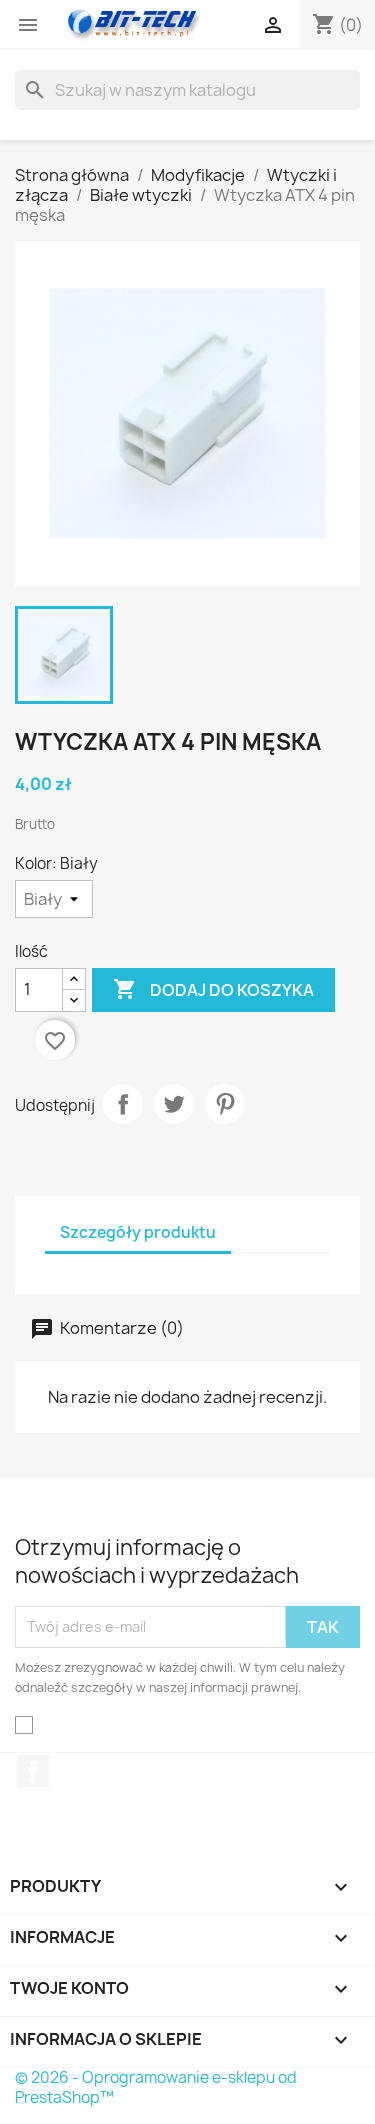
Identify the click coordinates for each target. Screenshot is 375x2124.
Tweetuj (174, 1104)
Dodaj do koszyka (213, 989)
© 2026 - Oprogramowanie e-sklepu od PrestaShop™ (156, 2087)
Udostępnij (123, 1104)
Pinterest (225, 1104)
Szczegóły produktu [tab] (138, 1232)
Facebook (33, 1771)
